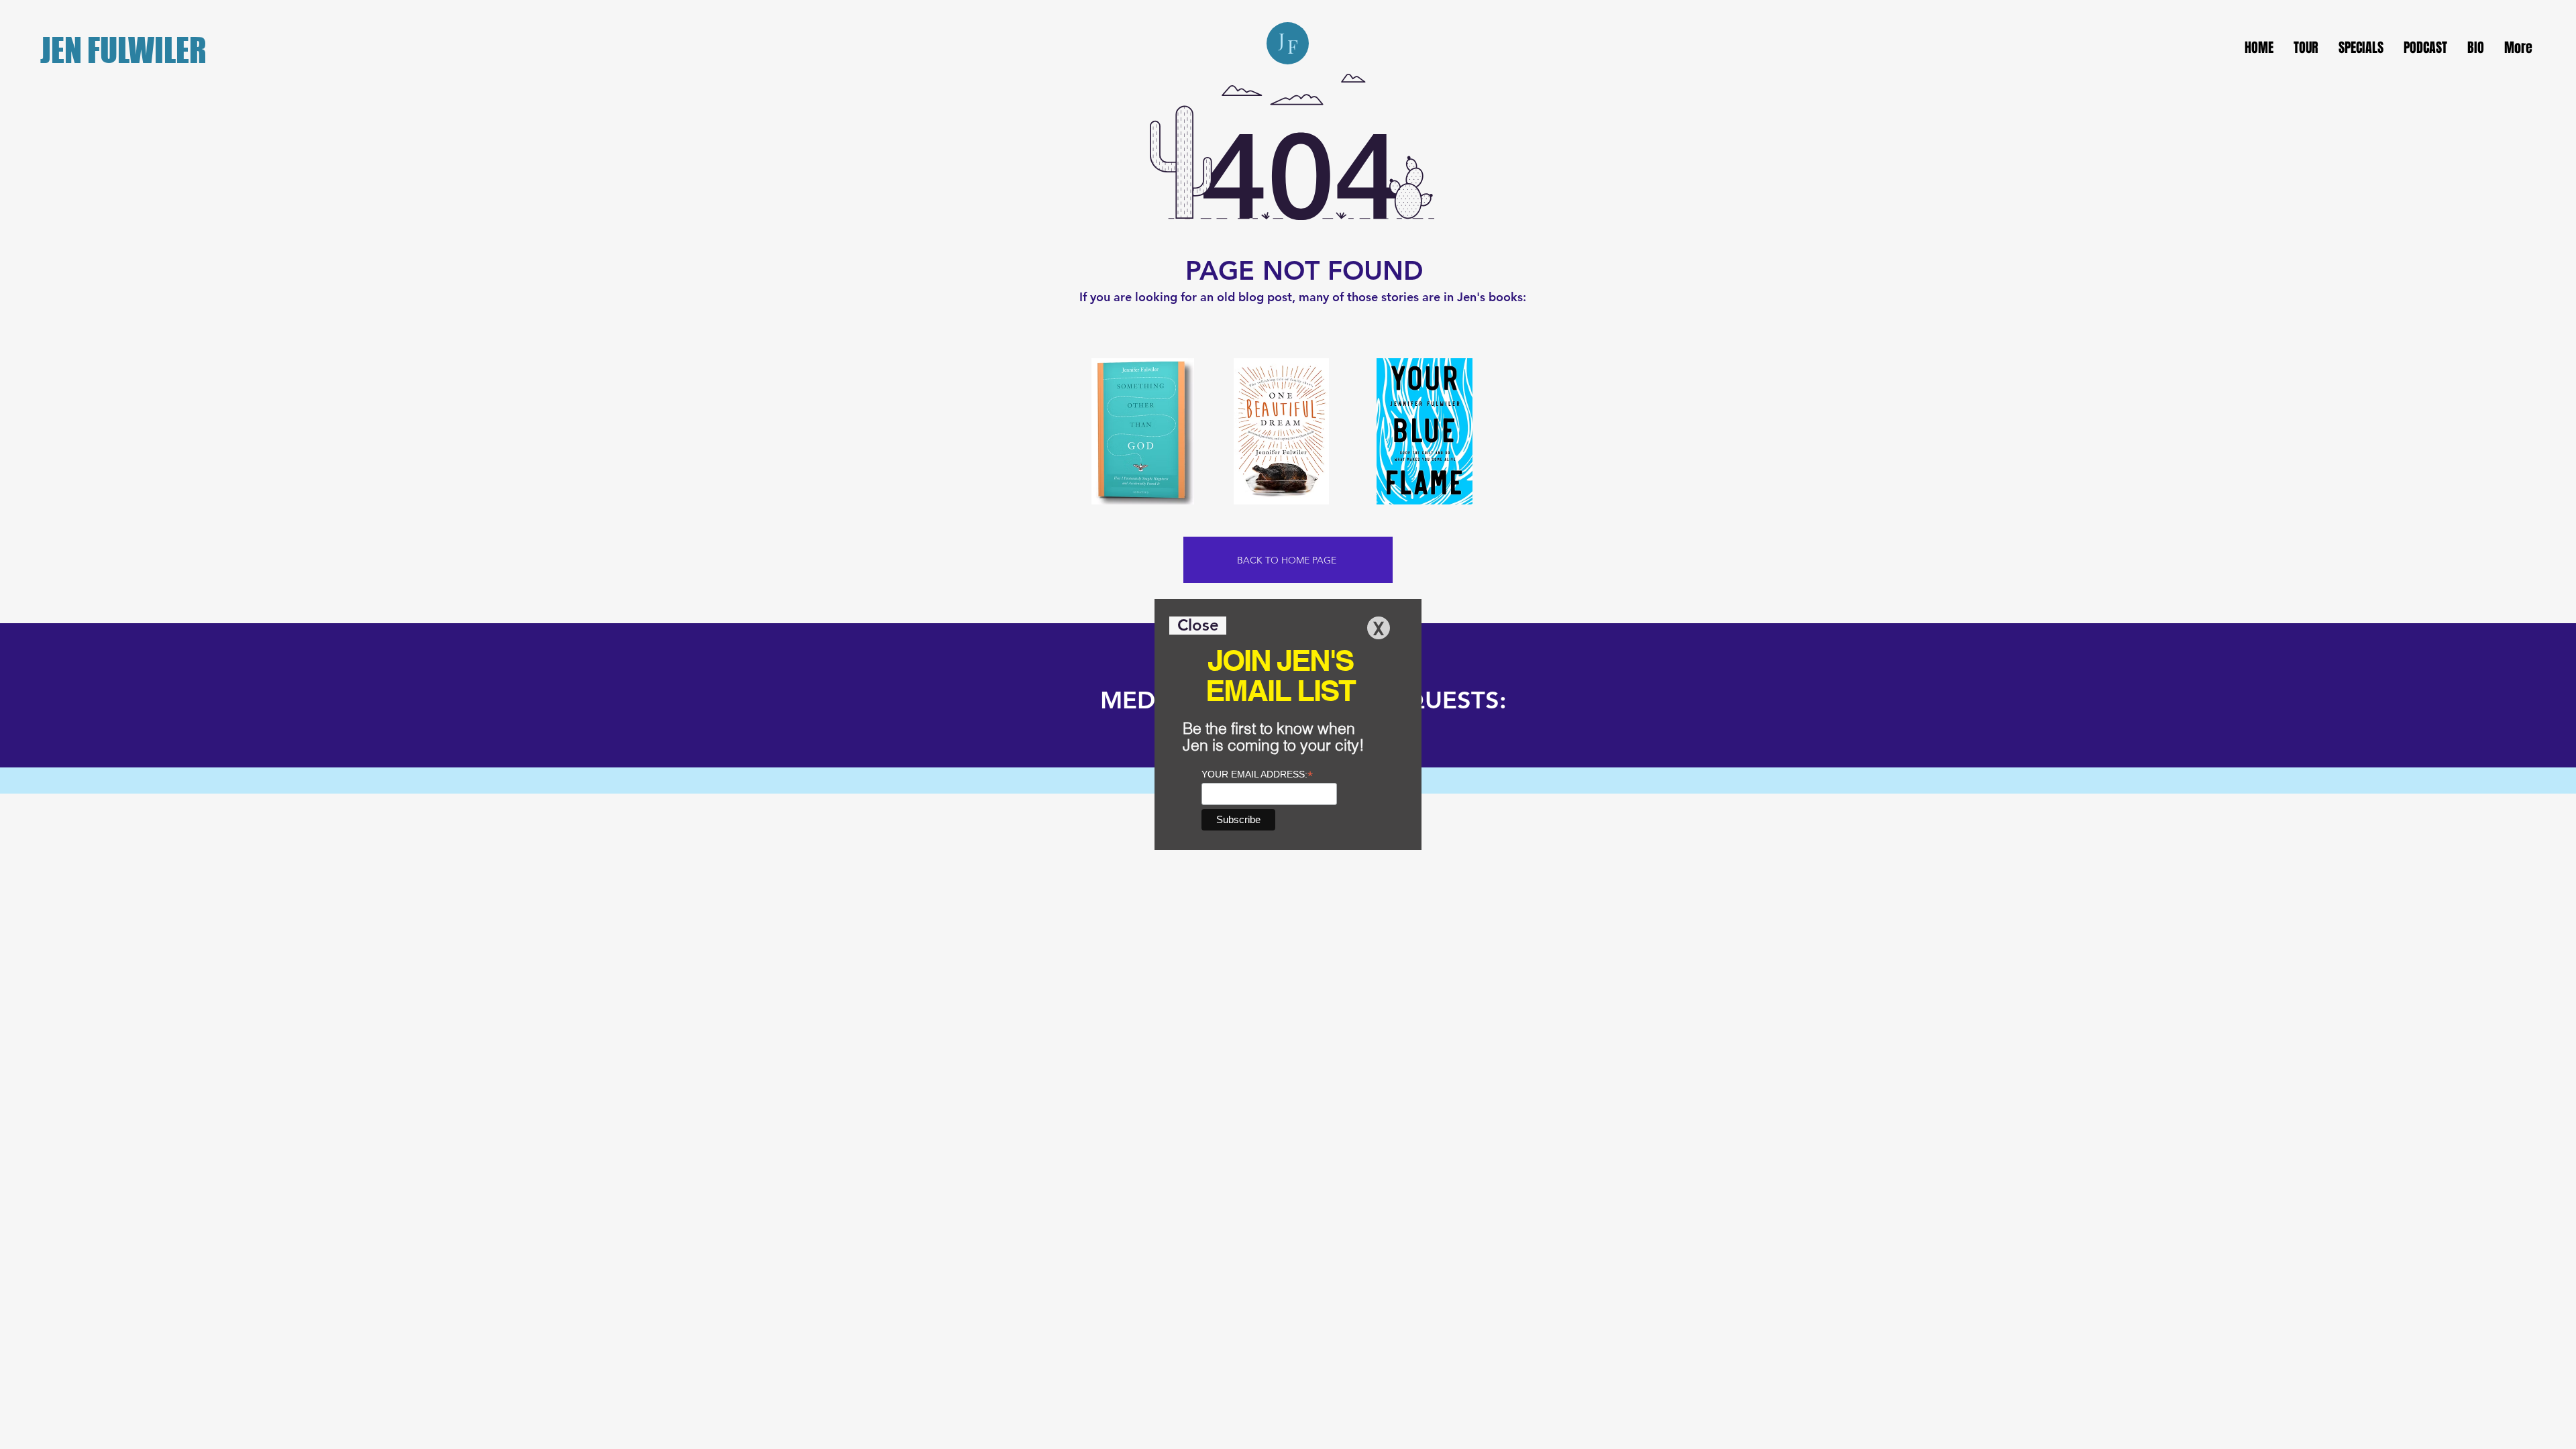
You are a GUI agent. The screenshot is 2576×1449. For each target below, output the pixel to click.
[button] (1198, 626)
